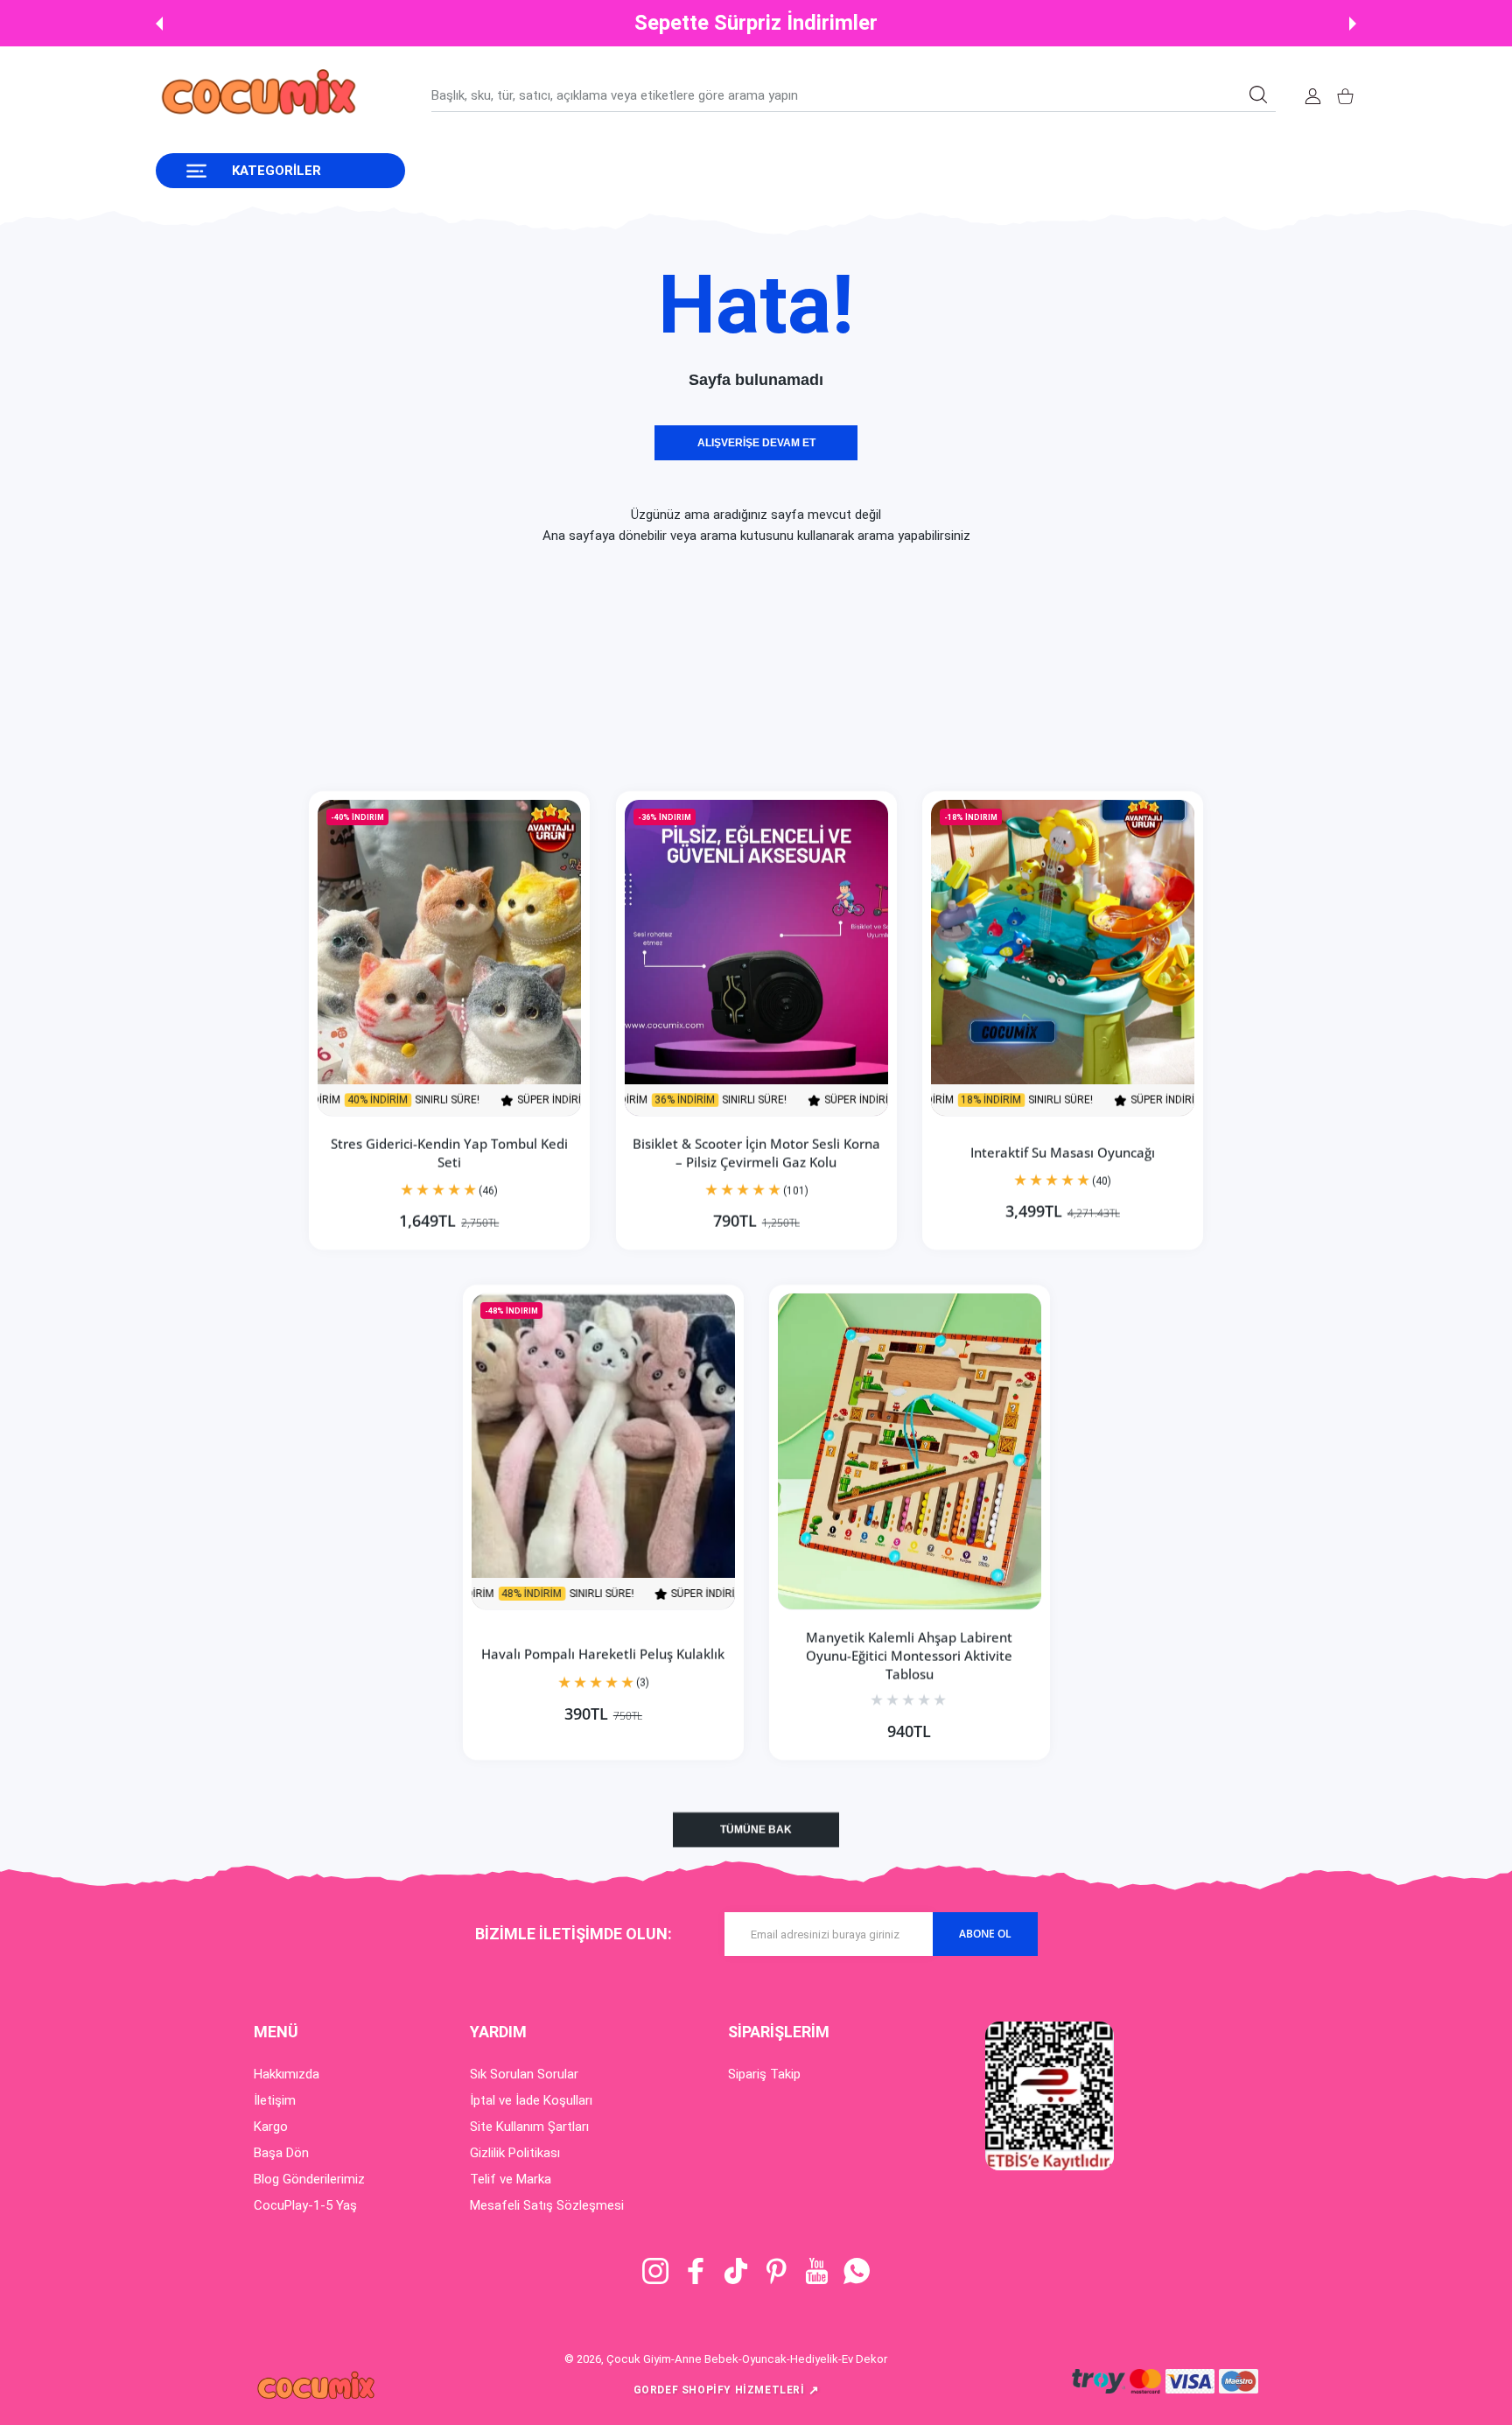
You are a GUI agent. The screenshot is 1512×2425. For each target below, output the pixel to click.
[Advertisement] (525, 669)
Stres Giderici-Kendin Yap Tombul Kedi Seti (449, 1153)
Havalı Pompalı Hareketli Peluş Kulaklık (603, 1655)
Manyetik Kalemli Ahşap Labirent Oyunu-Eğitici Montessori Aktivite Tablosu (909, 1656)
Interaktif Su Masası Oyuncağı (1063, 1153)
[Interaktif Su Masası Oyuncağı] (1063, 958)
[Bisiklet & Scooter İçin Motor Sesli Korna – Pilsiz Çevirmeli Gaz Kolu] (756, 958)
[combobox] (854, 95)
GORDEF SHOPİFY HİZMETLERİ (727, 2390)
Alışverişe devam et (756, 443)
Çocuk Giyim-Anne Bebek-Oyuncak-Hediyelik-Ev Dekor (747, 2359)
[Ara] (1258, 95)
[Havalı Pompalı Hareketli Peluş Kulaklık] (603, 1451)
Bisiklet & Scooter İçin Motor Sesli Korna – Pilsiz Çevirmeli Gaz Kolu (756, 1153)
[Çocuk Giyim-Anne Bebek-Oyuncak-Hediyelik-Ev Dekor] (261, 95)
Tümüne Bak (756, 1830)
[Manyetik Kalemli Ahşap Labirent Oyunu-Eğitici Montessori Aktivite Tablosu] (910, 1451)
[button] (159, 24)
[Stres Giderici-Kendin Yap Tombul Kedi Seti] (449, 958)
